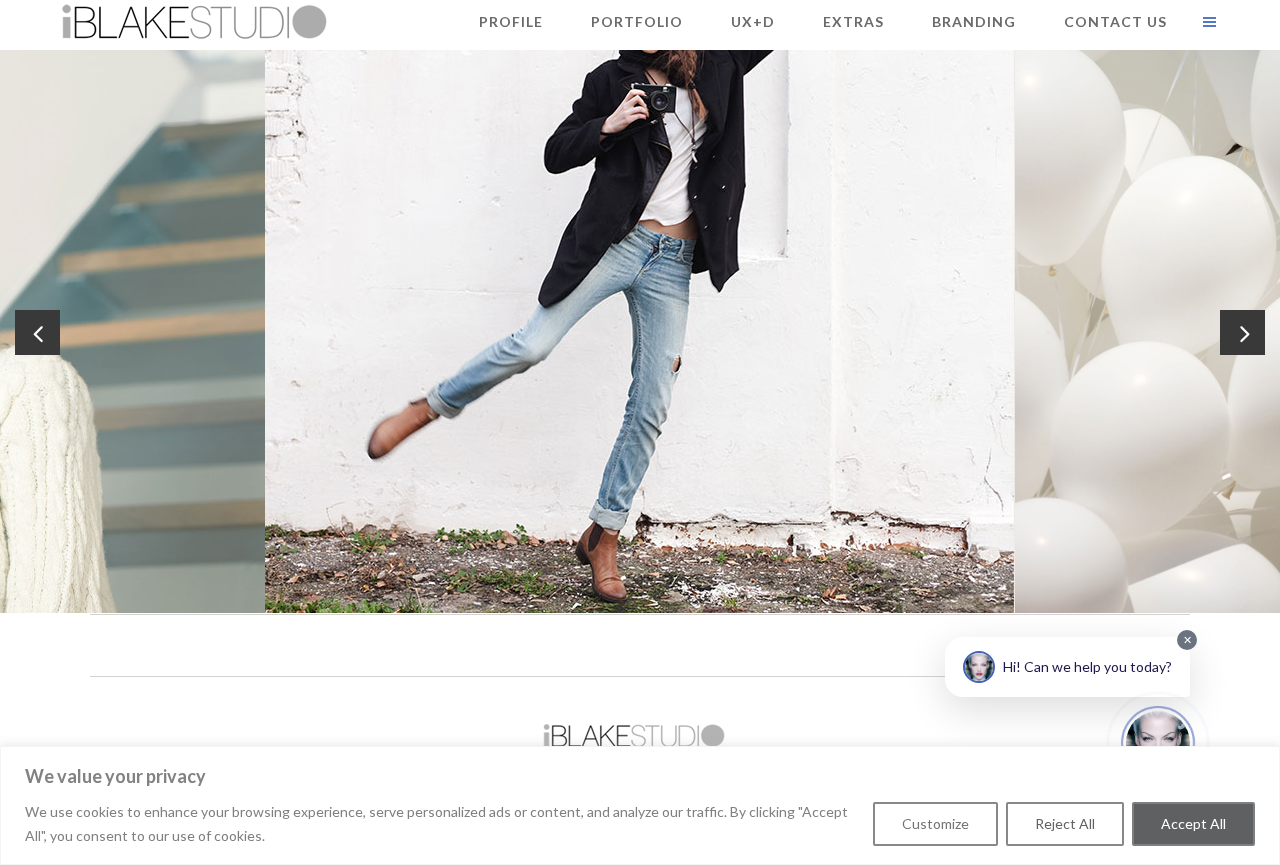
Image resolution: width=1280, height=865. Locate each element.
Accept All (1193, 823)
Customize (935, 823)
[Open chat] (1158, 743)
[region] (640, 805)
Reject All (1065, 823)
